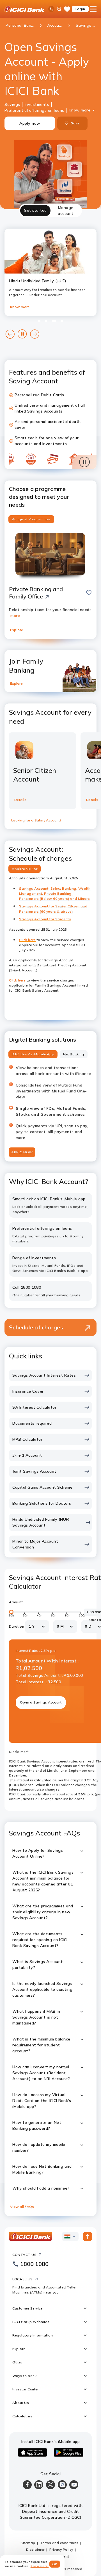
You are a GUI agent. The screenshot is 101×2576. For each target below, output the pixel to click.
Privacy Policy (61, 2549)
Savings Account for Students (45, 919)
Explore (17, 630)
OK (55, 2564)
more (15, 616)
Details (20, 800)
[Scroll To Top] (88, 2236)
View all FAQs (22, 2207)
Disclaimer (35, 2549)
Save (75, 123)
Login (80, 9)
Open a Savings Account (41, 1702)
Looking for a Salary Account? (36, 820)
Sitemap (28, 2543)
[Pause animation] (84, 462)
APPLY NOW (22, 1152)
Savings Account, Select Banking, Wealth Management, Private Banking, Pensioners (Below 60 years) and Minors (55, 894)
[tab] (35, 211)
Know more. (40, 2566)
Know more (80, 110)
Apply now (30, 123)
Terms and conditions (59, 2543)
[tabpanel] (50, 1217)
